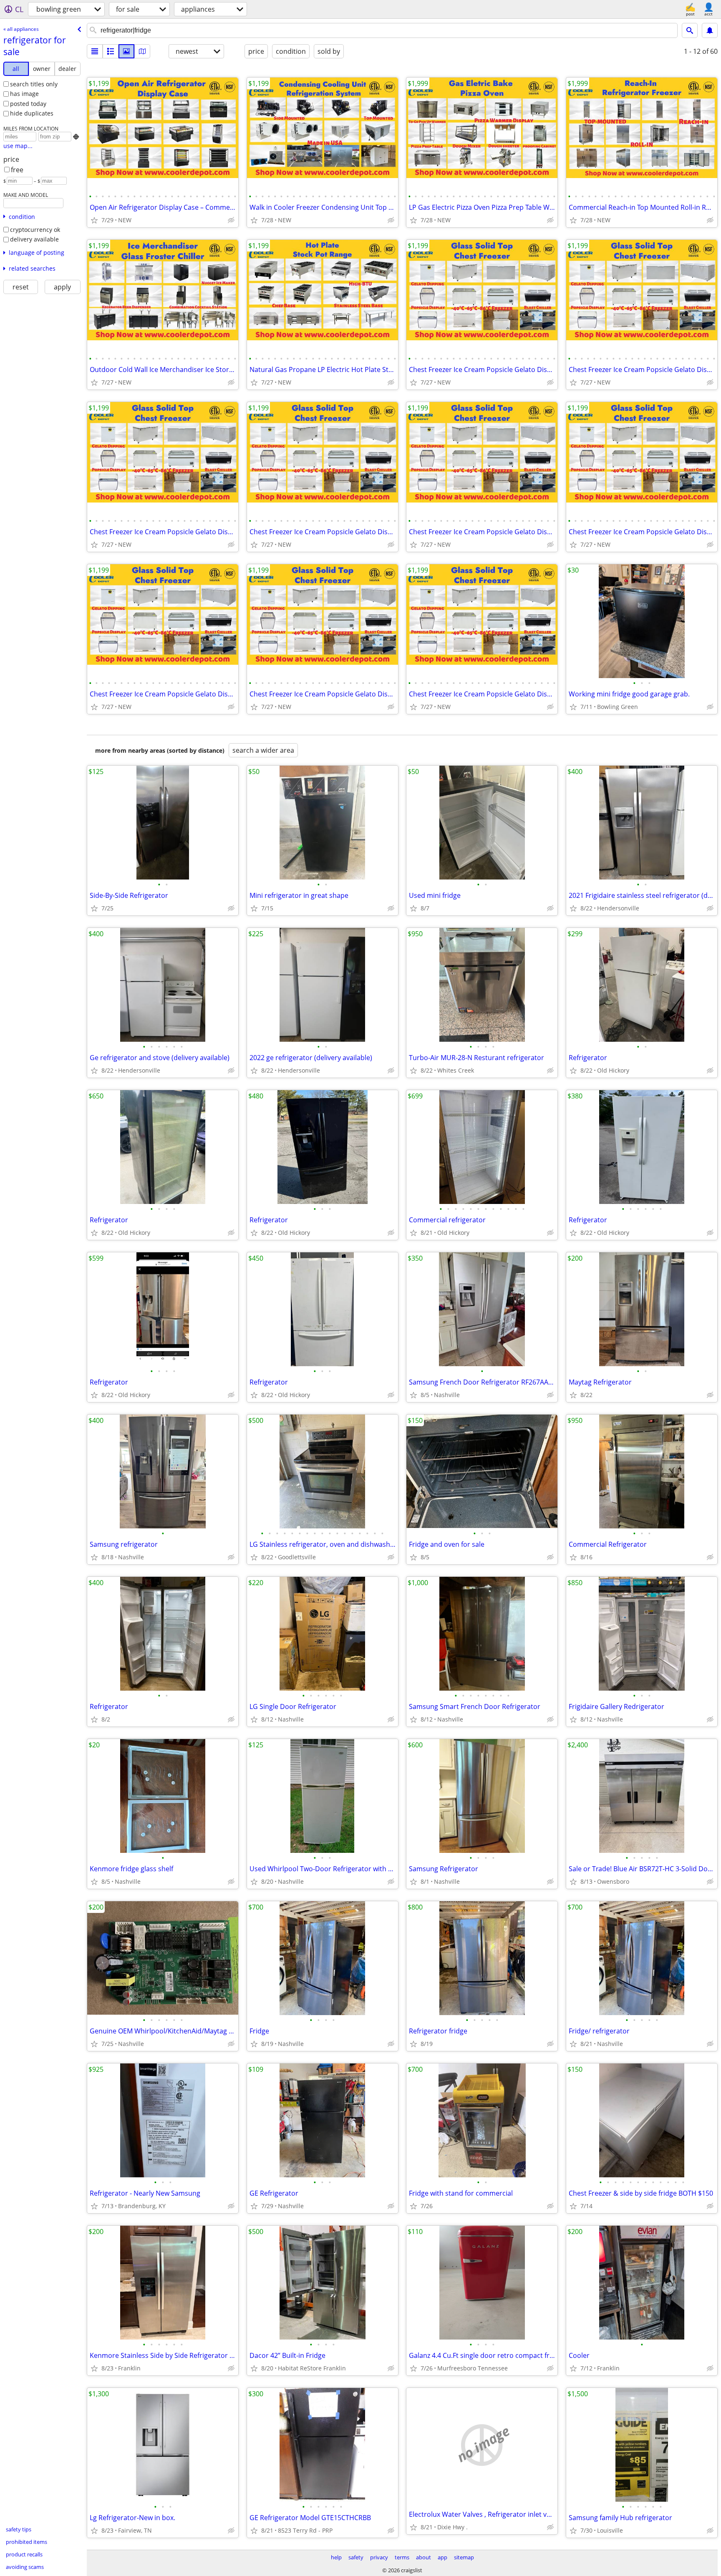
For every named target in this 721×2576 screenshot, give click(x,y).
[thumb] (111, 51)
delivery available (34, 239)
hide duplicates (32, 113)
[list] (95, 51)
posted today (28, 104)
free (17, 170)
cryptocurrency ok (35, 230)
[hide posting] (231, 220)
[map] (142, 51)
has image (24, 94)
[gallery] (126, 51)
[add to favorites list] (94, 220)
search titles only (34, 84)
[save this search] (710, 30)
